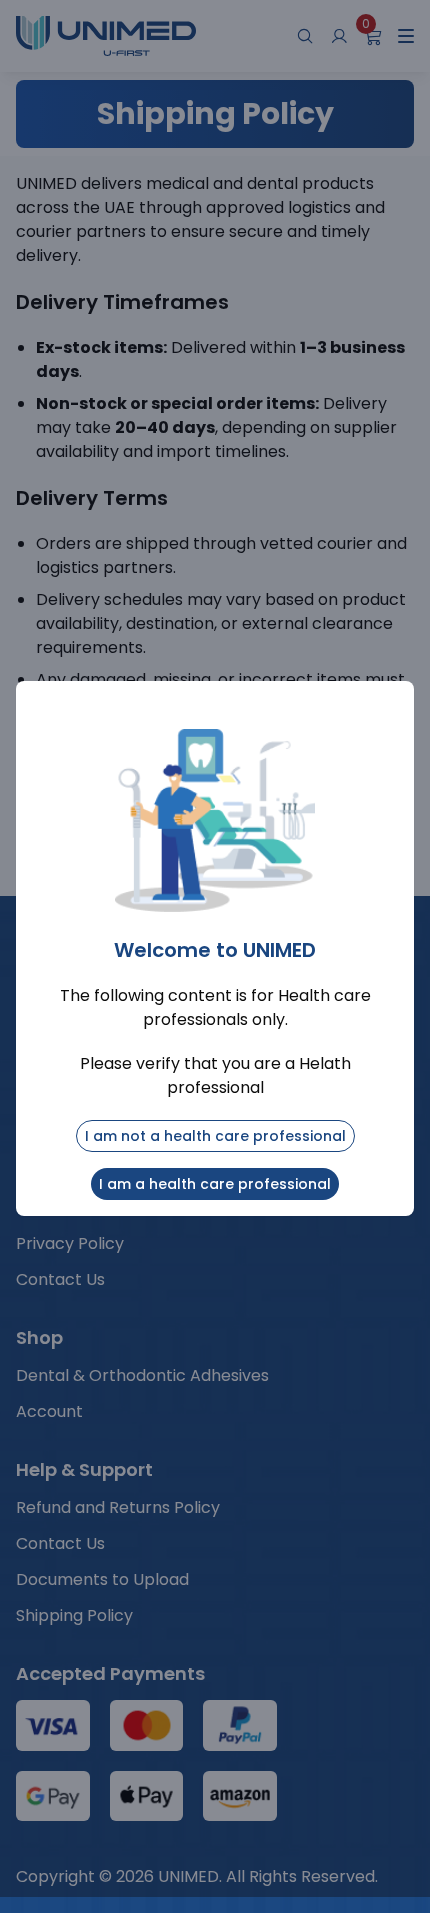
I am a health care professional (215, 1184)
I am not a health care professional (215, 1136)
